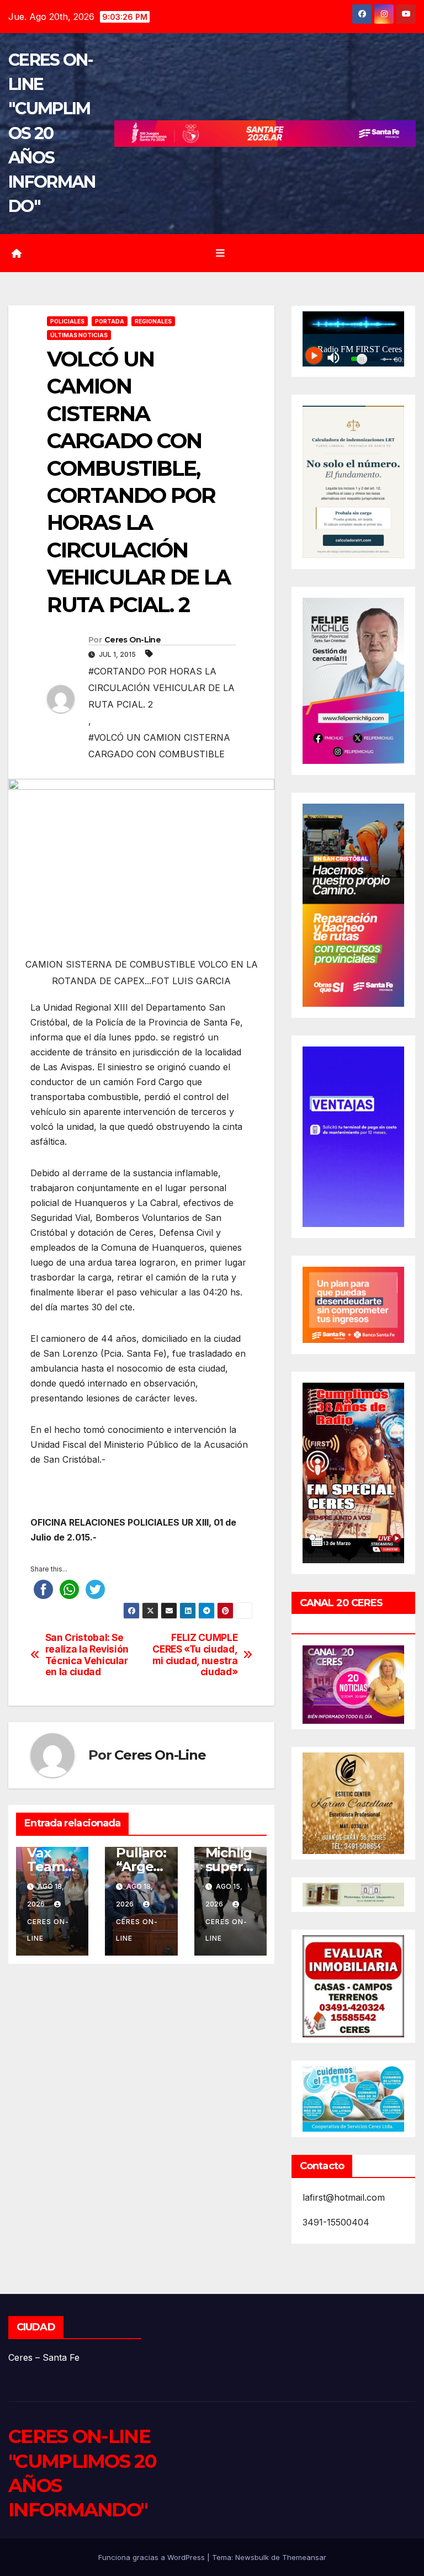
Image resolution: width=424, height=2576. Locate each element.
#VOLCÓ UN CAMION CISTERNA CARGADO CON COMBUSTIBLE (159, 746)
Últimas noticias (79, 335)
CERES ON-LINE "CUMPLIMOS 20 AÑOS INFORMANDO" (52, 133)
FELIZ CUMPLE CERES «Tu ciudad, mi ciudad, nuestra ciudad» (195, 1655)
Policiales (67, 321)
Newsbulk (252, 2557)
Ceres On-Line (132, 640)
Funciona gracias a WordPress (153, 2557)
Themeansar (304, 2557)
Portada (110, 321)
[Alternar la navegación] (220, 253)
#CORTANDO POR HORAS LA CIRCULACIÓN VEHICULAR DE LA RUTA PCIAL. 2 (161, 688)
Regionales (153, 321)
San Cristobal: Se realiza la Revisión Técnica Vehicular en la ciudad (87, 1655)
